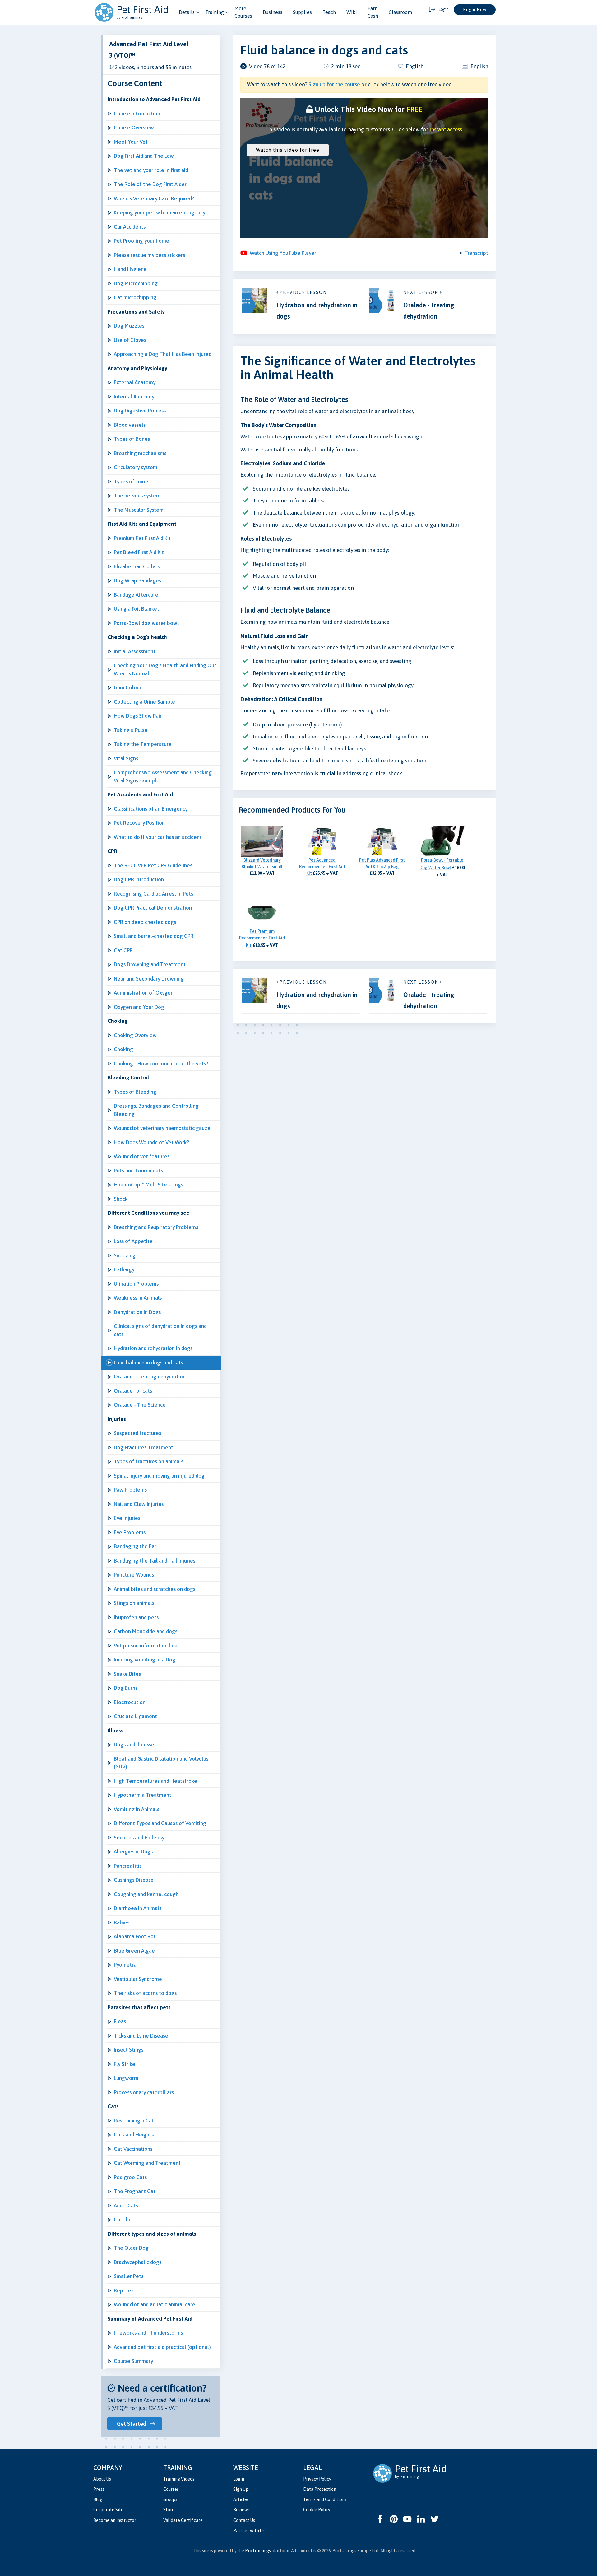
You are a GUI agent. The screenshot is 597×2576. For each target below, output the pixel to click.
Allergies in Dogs (133, 1852)
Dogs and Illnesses (135, 1745)
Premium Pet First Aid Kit (142, 538)
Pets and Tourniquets (138, 1171)
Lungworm (126, 2078)
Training (215, 12)
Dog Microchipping (136, 283)
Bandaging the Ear (135, 1546)
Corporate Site (108, 2510)
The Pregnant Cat (135, 2191)
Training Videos (179, 2479)
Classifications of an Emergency (151, 809)
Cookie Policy (317, 2510)
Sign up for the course (334, 84)
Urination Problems (136, 1284)
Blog (98, 2499)
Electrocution (130, 1702)
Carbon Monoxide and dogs (146, 1631)
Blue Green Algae (134, 1951)
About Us (102, 2479)
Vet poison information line (146, 1646)
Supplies (302, 12)
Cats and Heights (134, 2135)
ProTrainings (258, 2551)
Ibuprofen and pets (136, 1617)
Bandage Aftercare (136, 595)
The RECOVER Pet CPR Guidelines (153, 865)
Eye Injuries (127, 1518)
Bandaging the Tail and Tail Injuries (155, 1561)
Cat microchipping (135, 297)
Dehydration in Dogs (137, 1312)
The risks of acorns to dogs (145, 1993)
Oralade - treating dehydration (150, 1377)
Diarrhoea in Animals (138, 1908)
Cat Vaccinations (133, 2149)
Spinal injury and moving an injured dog (159, 1476)
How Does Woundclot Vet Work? (151, 1142)
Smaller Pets (129, 2276)
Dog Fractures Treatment (143, 1447)
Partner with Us (249, 2531)
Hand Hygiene (130, 269)
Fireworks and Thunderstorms (148, 2333)
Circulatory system (136, 467)
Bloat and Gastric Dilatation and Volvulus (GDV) (161, 1763)
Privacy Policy (317, 2479)
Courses (171, 2489)
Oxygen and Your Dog (139, 1007)
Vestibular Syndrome (138, 1979)
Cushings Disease (134, 1880)
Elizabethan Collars (137, 566)
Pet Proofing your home (141, 241)
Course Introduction (137, 114)
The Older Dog (131, 2248)
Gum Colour (128, 687)
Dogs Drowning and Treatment (150, 964)
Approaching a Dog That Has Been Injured (163, 354)
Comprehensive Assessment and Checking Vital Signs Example (163, 776)
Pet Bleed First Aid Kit (139, 552)
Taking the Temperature (143, 744)
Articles (241, 2499)
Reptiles (124, 2290)
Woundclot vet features (142, 1156)
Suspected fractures (137, 1433)
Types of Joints (132, 482)
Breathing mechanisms (140, 453)
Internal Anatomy (134, 397)
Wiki (352, 12)
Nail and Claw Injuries (139, 1504)
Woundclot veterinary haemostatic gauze (162, 1128)
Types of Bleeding (135, 1092)
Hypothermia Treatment (143, 1795)
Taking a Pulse (131, 730)
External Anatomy (135, 382)
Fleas (120, 2021)
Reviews (241, 2510)
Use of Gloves (130, 340)
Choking (123, 1049)
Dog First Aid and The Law (144, 156)
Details (187, 12)
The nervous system (137, 496)
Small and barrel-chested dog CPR (154, 936)
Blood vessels (130, 425)
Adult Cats (126, 2206)
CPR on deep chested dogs (145, 922)
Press (99, 2489)
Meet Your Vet (131, 142)
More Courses (243, 12)
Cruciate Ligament (135, 1716)
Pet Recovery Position (139, 823)
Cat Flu (122, 2220)
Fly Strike (125, 2064)
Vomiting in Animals (137, 1809)
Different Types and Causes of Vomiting (160, 1823)
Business (273, 12)
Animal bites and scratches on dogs (155, 1589)
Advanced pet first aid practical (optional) (162, 2347)
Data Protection (320, 2489)
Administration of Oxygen (144, 993)
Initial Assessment (135, 651)
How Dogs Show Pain (138, 716)
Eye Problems (130, 1532)
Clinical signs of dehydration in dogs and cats (160, 1330)
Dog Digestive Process (140, 411)
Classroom (400, 12)
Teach (329, 12)
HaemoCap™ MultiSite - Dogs (148, 1185)
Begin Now (475, 10)
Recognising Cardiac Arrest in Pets (153, 894)
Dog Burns (126, 1688)
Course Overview (134, 128)
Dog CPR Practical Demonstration (153, 908)
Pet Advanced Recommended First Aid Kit (322, 867)
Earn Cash (373, 12)
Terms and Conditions (325, 2499)
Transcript (476, 253)
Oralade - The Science (140, 1405)
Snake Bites (127, 1674)
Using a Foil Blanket (137, 609)
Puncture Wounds (134, 1575)
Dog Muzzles (129, 326)
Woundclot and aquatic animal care (155, 2304)
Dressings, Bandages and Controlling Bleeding (156, 1110)
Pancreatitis (128, 1866)
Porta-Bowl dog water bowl (146, 623)
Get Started (132, 2424)
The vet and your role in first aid (151, 170)
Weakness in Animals (138, 1298)
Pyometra (125, 1965)
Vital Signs (126, 758)
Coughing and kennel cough (146, 1894)
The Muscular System (139, 510)
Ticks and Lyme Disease (141, 2036)
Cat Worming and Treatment (147, 2163)
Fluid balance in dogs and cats (148, 1363)
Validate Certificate (183, 2520)
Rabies (122, 1922)
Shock (121, 1199)
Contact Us (244, 2520)
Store (169, 2510)
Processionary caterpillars (144, 2092)
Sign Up (241, 2489)
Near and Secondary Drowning (149, 979)
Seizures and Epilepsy (139, 1838)
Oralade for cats (133, 1391)
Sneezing (125, 1255)
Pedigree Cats (130, 2177)
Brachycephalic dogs (138, 2262)
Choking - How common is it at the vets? (161, 1064)
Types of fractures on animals (148, 1461)
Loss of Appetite (133, 1241)
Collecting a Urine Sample (144, 702)
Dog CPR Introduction (139, 879)
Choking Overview (135, 1035)
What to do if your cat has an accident (158, 837)
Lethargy (124, 1269)
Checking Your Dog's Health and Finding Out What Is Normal (165, 669)
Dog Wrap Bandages (137, 580)
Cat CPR (123, 950)
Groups (170, 2499)
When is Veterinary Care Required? (154, 198)
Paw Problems (130, 1490)
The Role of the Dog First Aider (150, 184)
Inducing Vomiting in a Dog (145, 1660)
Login (239, 2479)
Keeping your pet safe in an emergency (160, 212)
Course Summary (133, 2361)
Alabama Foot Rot (135, 1936)
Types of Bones (132, 439)
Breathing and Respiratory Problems (156, 1227)
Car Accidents (130, 227)
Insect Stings (129, 2050)
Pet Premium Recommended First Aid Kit (262, 938)
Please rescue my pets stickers (149, 255)
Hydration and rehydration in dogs (153, 1348)
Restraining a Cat (134, 2121)
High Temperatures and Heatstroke (155, 1781)
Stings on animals (134, 1603)
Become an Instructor (115, 2520)
